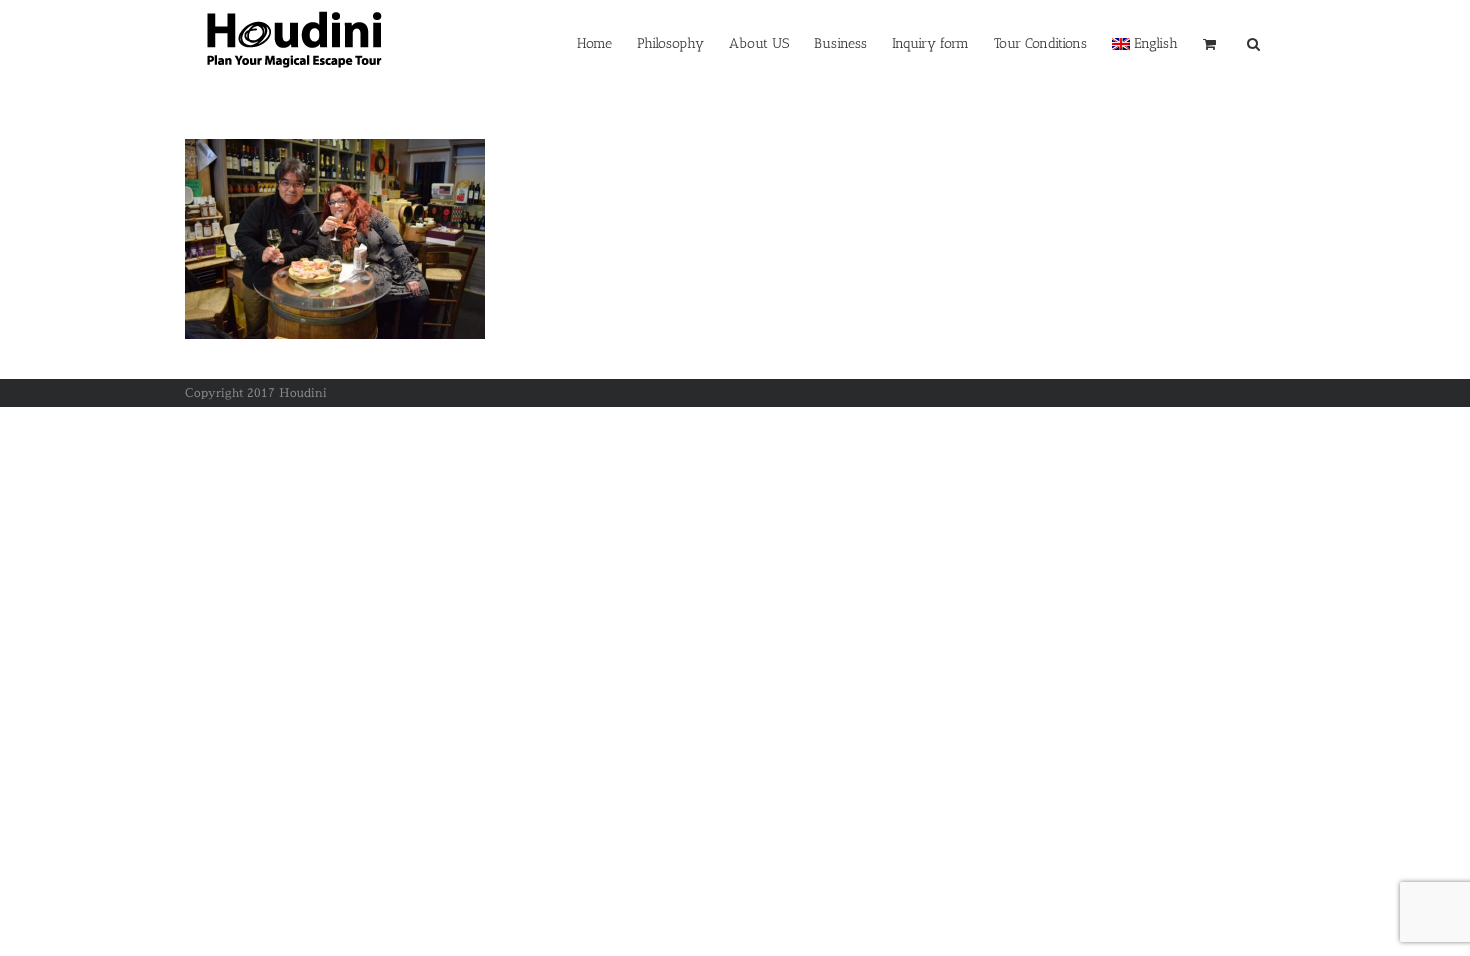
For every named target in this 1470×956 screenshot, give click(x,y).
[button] (1253, 42)
